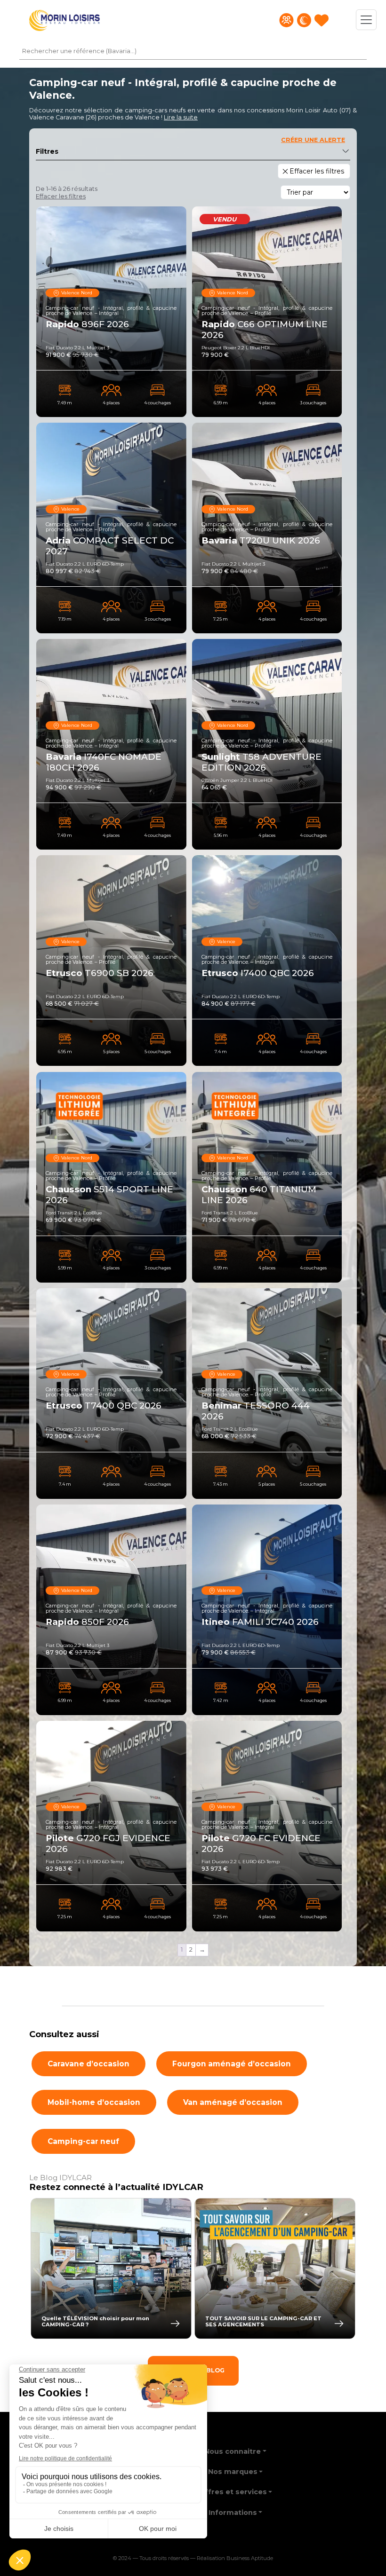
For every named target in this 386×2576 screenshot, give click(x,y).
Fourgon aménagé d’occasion (232, 2064)
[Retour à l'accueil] (64, 20)
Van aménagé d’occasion (233, 2102)
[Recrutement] (286, 20)
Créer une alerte (313, 140)
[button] (181, 117)
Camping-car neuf (83, 2141)
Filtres (47, 151)
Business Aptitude (250, 2559)
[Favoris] (322, 20)
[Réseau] (304, 20)
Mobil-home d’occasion (94, 2102)
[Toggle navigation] (366, 20)
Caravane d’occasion (88, 2064)
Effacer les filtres (61, 196)
